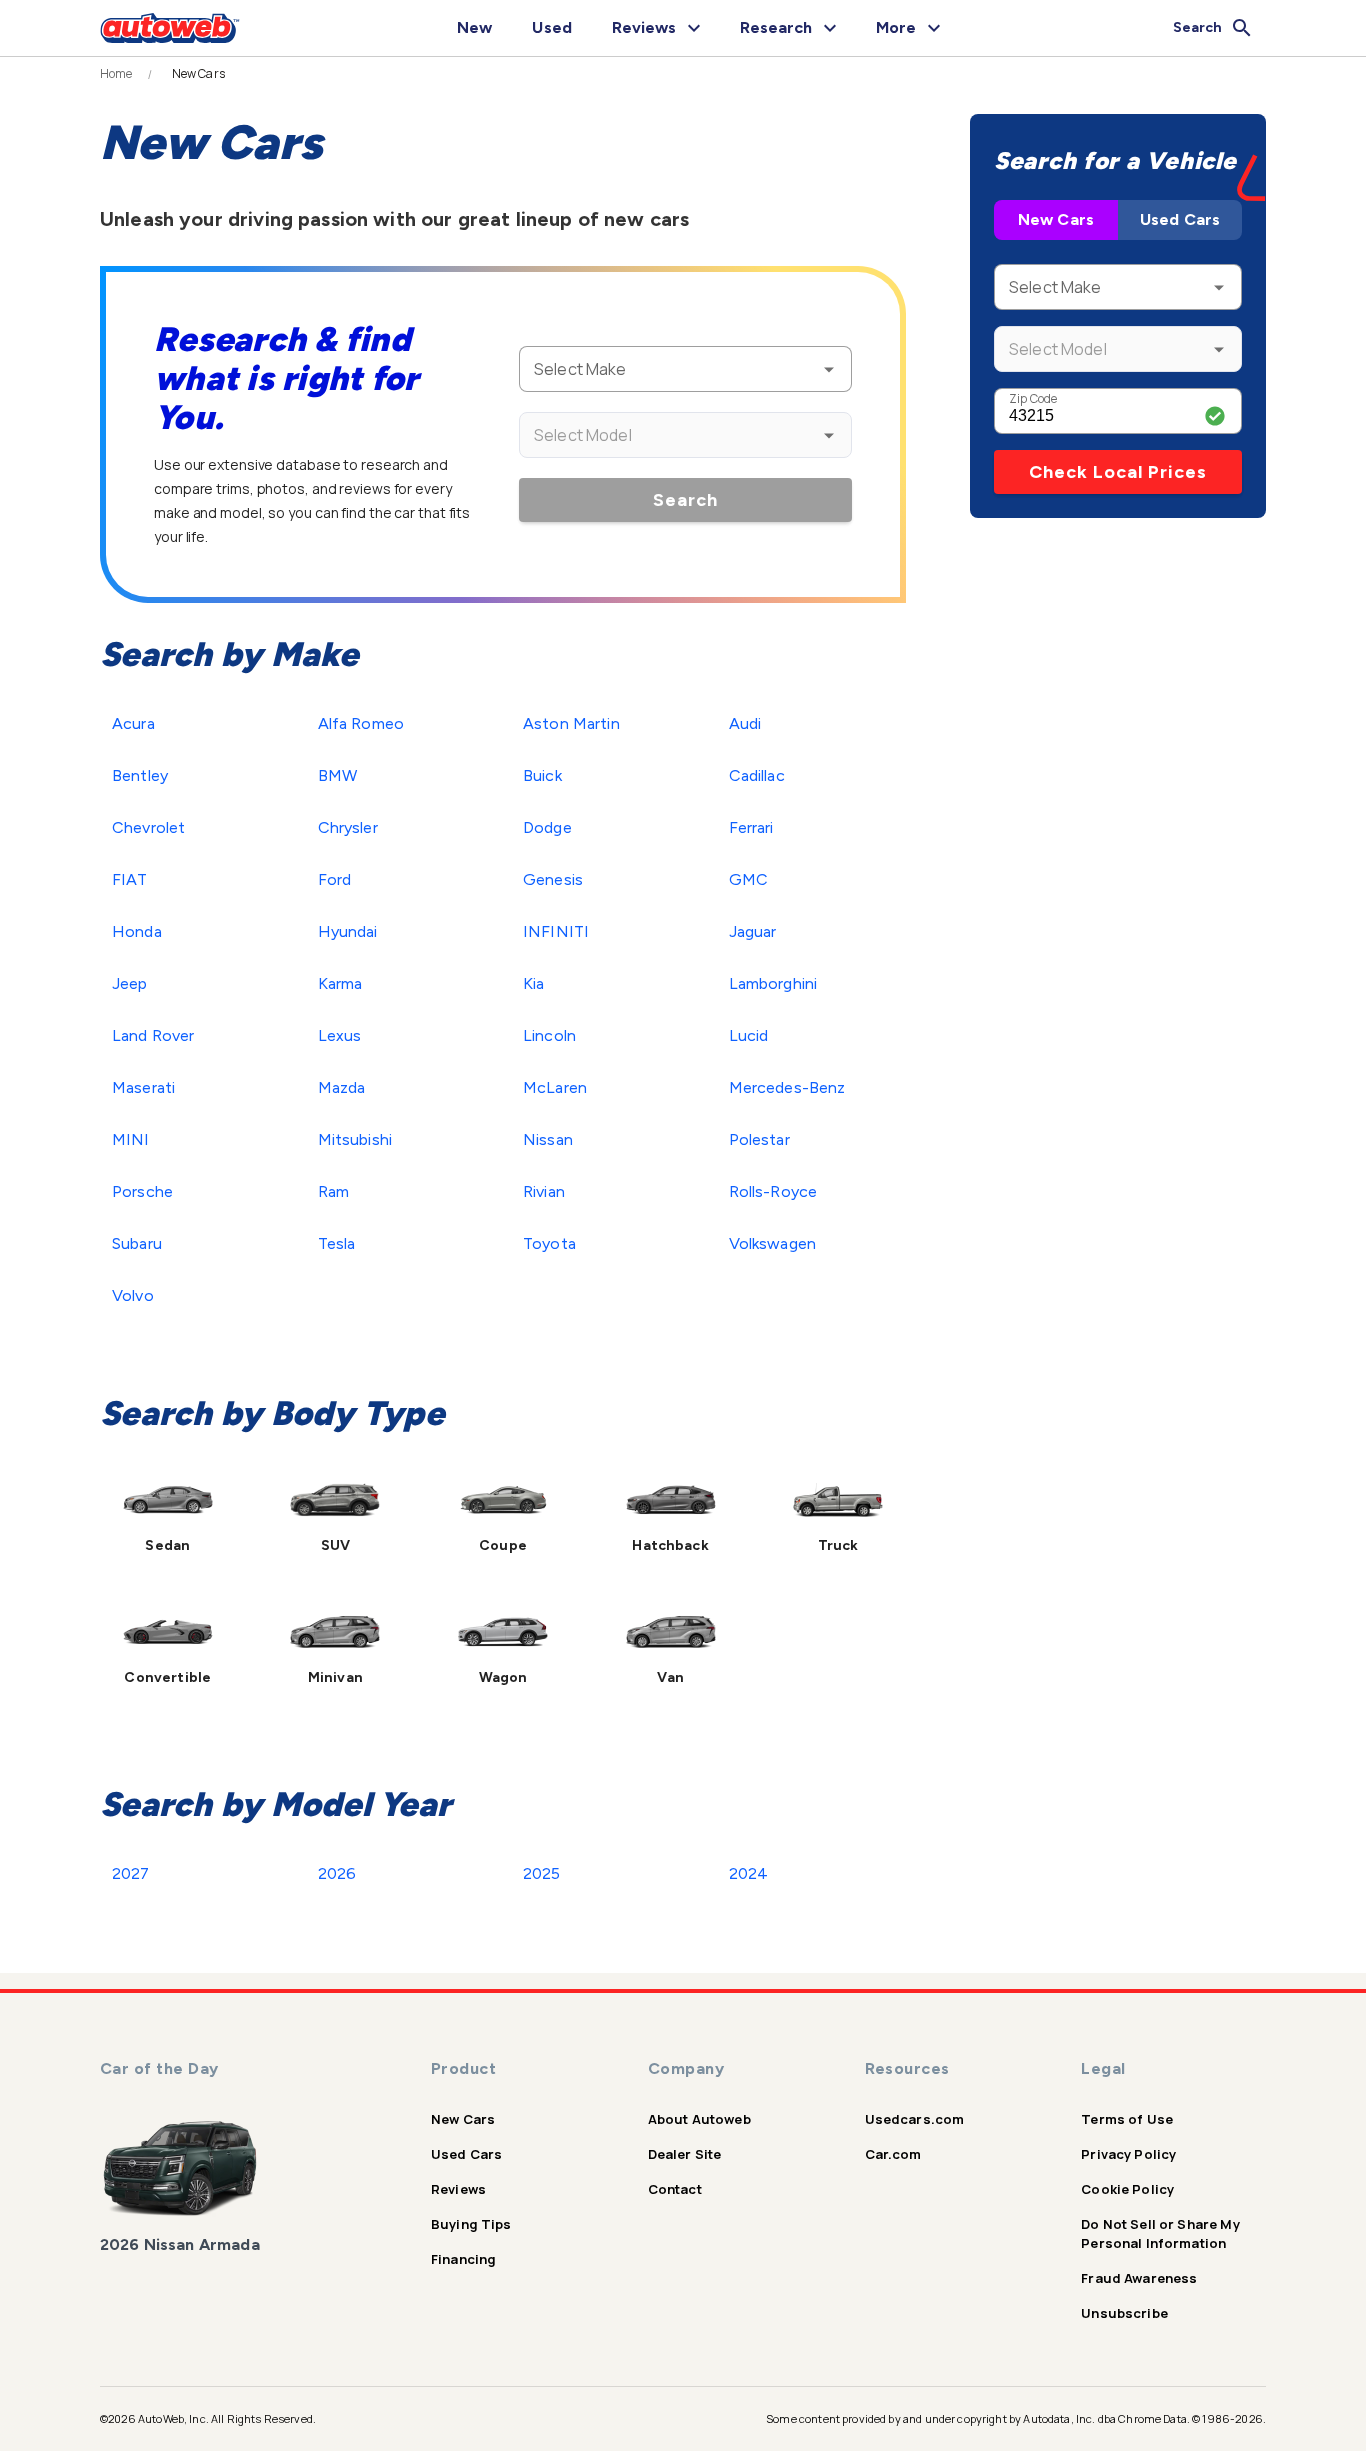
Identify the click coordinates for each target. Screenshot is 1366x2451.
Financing (463, 2259)
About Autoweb (699, 2119)
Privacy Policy (1128, 2154)
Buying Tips (471, 2224)
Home (116, 74)
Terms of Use (1127, 2119)
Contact (675, 2189)
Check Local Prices (1118, 472)
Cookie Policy (1127, 2189)
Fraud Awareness (1139, 2278)
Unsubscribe (1124, 2313)
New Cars (1056, 219)
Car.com (893, 2154)
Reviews (458, 2189)
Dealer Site (685, 2154)
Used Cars (1180, 219)
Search (685, 500)
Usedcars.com (915, 2119)
